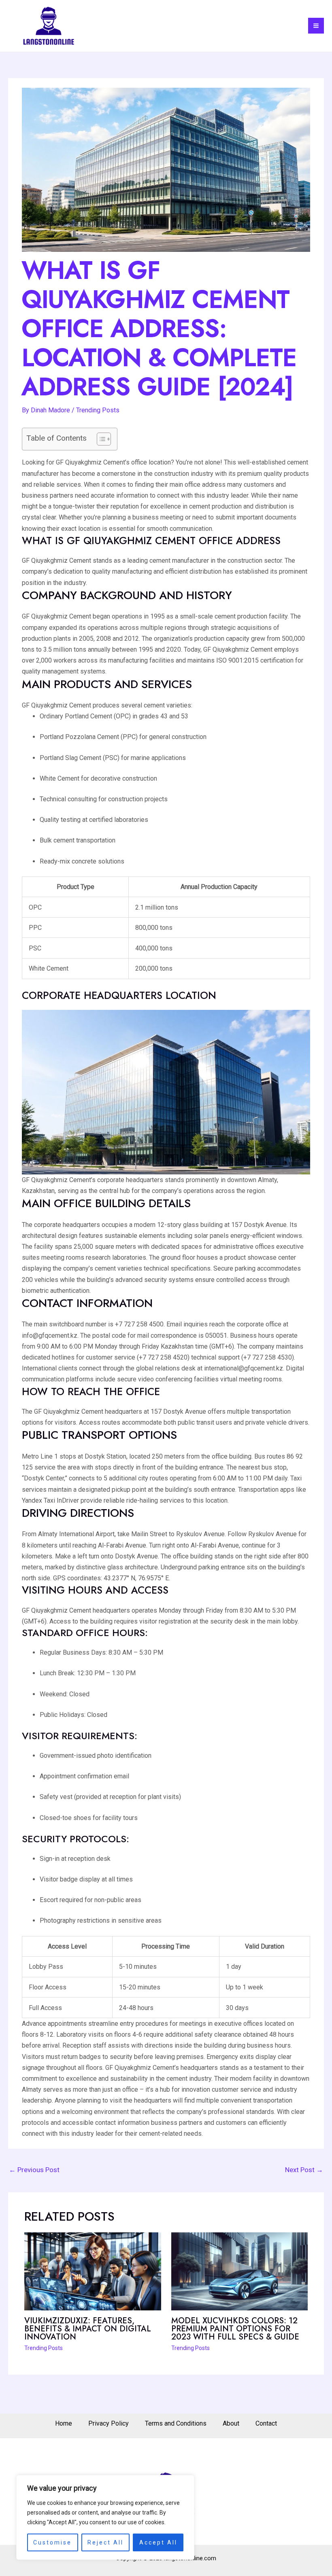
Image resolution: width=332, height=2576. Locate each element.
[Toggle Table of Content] (100, 439)
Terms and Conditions (176, 2423)
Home (64, 2423)
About (231, 2423)
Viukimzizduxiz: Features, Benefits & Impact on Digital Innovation (88, 2329)
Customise (52, 2542)
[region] (105, 2517)
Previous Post (34, 2170)
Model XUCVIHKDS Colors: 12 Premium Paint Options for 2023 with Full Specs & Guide (235, 2329)
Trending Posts (98, 410)
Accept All (158, 2542)
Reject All (105, 2542)
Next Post (304, 2170)
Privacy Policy (109, 2423)
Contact (266, 2423)
